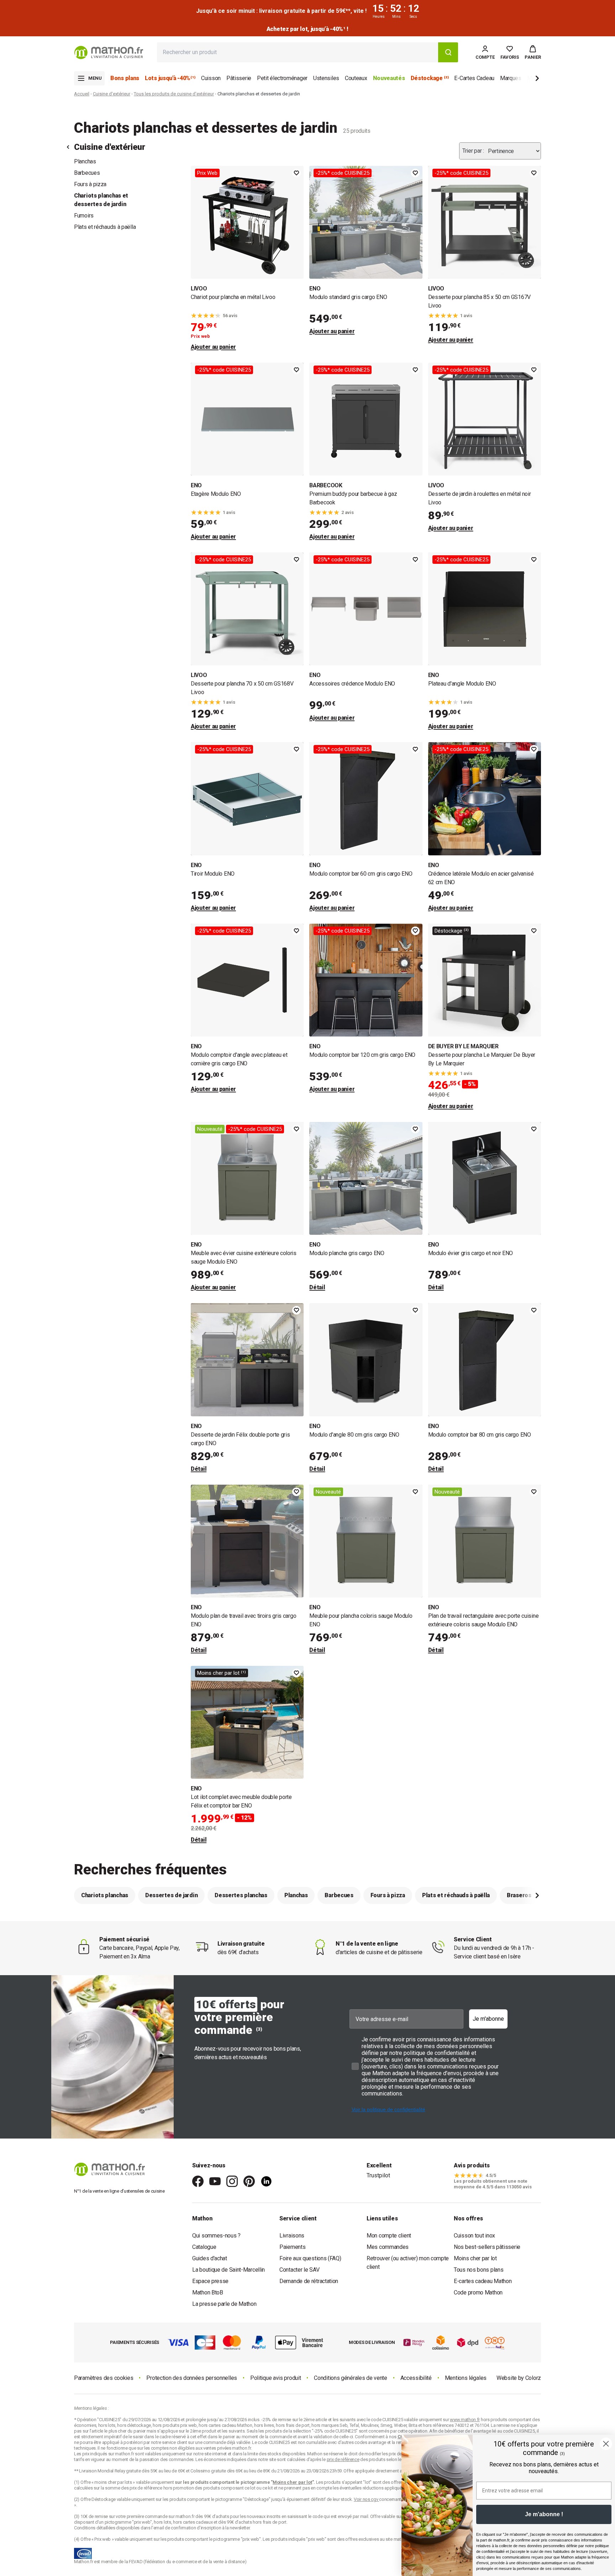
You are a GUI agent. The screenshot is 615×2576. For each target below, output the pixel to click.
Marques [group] (511, 78)
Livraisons (292, 2236)
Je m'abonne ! (544, 2514)
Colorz (533, 2378)
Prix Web (207, 173)
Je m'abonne (488, 2019)
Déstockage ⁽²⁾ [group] (430, 78)
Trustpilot (378, 2175)
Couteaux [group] (356, 78)
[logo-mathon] (109, 53)
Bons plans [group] (125, 78)
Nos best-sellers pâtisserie (487, 2247)
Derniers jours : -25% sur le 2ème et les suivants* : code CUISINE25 (307, 29)
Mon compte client (389, 2236)
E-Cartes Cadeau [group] (474, 78)
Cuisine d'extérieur (112, 94)
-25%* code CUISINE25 (343, 173)
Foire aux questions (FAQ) (310, 2258)
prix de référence (146, 2488)
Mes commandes (388, 2247)
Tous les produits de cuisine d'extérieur (174, 94)
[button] (533, 52)
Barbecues (87, 173)
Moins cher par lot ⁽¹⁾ (222, 1673)
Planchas (85, 161)
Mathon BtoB (208, 2292)
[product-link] (247, 259)
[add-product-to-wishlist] (296, 173)
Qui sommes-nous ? (216, 2236)
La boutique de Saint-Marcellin (228, 2270)
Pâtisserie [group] (239, 78)
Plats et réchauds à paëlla (105, 227)
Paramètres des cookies (104, 2378)
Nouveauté (210, 1129)
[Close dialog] (606, 2444)
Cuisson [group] (211, 78)
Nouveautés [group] (389, 78)
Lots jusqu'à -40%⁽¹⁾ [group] (170, 78)
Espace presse (210, 2281)
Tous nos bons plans (479, 2270)
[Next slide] (525, 80)
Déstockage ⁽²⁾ (452, 931)
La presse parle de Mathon (224, 2304)
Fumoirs (84, 216)
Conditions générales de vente (350, 2378)
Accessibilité (416, 2378)
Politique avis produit (275, 2378)
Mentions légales (466, 2378)
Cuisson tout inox (474, 2236)
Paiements (292, 2247)
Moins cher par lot (475, 2258)
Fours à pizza (90, 184)
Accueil (82, 94)
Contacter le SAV (299, 2270)
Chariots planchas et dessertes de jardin (101, 200)
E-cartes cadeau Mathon (483, 2281)
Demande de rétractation (309, 2281)
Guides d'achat (210, 2258)
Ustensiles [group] (326, 78)
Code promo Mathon (478, 2292)
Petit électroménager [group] (282, 78)
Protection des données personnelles (192, 2378)
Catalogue (204, 2247)
